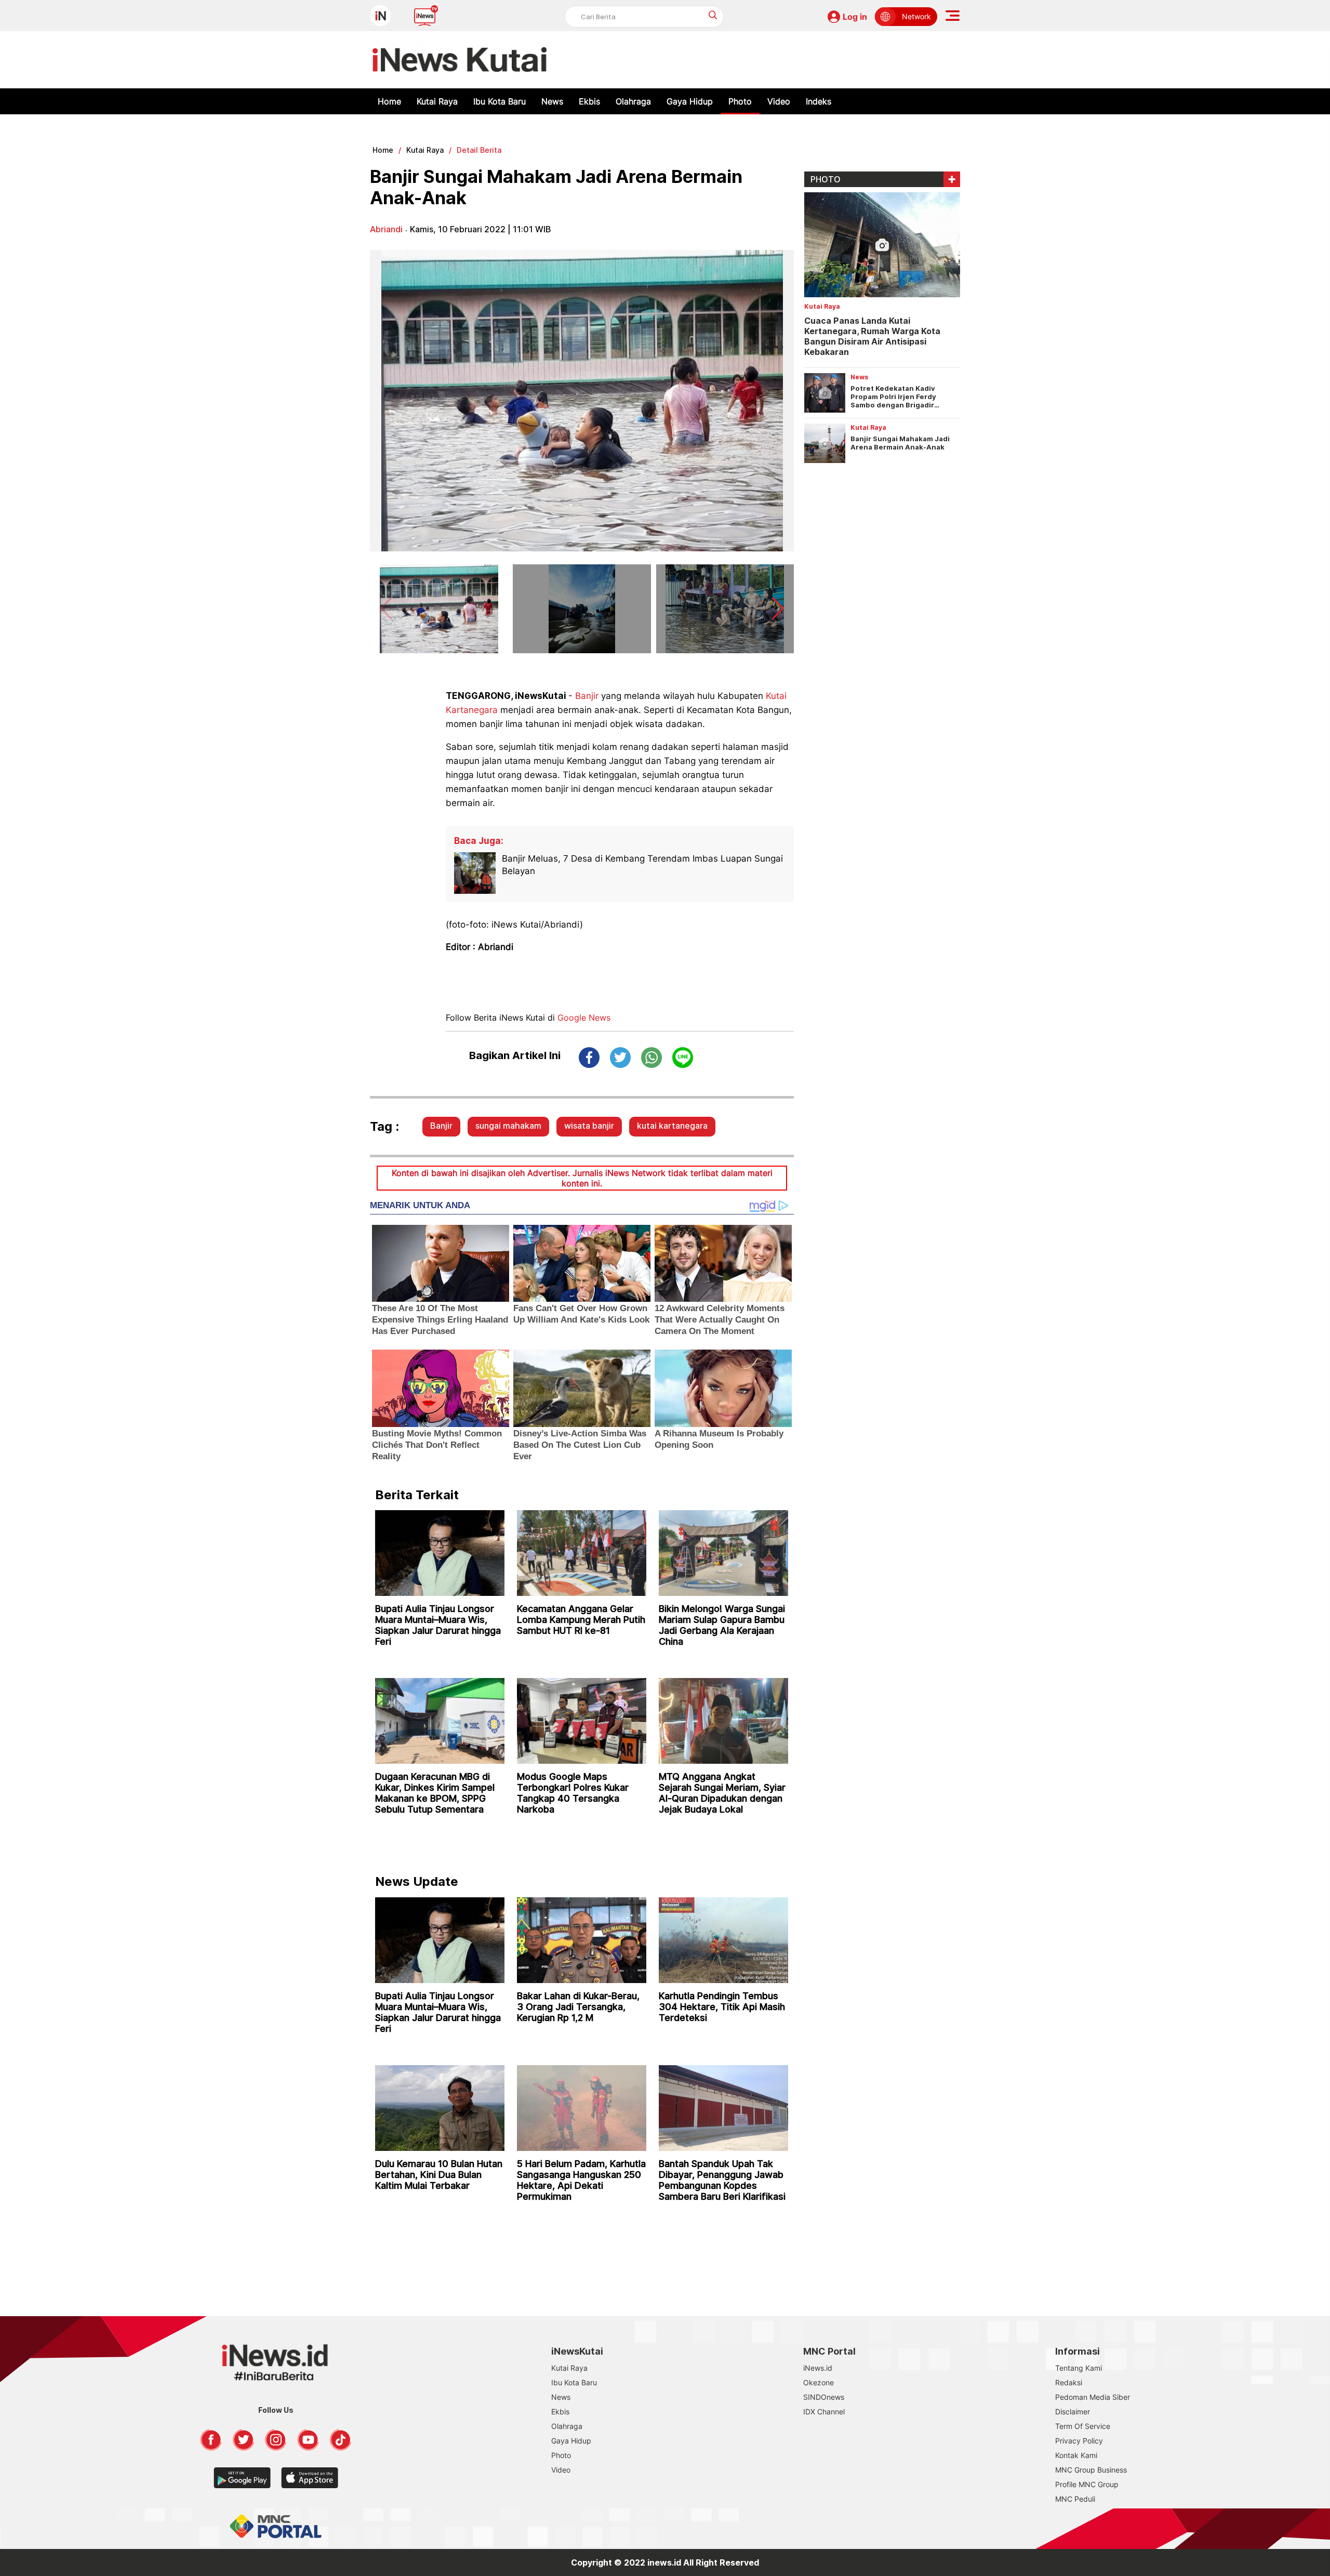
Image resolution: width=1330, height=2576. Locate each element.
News (552, 101)
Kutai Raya (437, 101)
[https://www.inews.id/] (460, 60)
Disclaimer (1073, 2412)
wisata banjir (589, 1126)
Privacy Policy (1079, 2441)
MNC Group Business (1091, 2470)
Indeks (819, 101)
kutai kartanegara (672, 1126)
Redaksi (1069, 2382)
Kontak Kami (1076, 2455)
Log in (855, 17)
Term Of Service (1083, 2426)
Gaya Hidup (690, 101)
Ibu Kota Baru (500, 101)
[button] (778, 609)
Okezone (819, 2382)
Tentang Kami (1079, 2368)
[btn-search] (713, 15)
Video (779, 101)
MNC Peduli (1075, 2499)
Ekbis (589, 101)
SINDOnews (824, 2397)
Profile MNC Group (1087, 2484)
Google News (584, 1018)
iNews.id (818, 2368)
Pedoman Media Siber (1093, 2397)
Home (389, 101)
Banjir (587, 696)
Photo (740, 101)
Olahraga (633, 101)
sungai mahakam (508, 1126)
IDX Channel (824, 2412)
